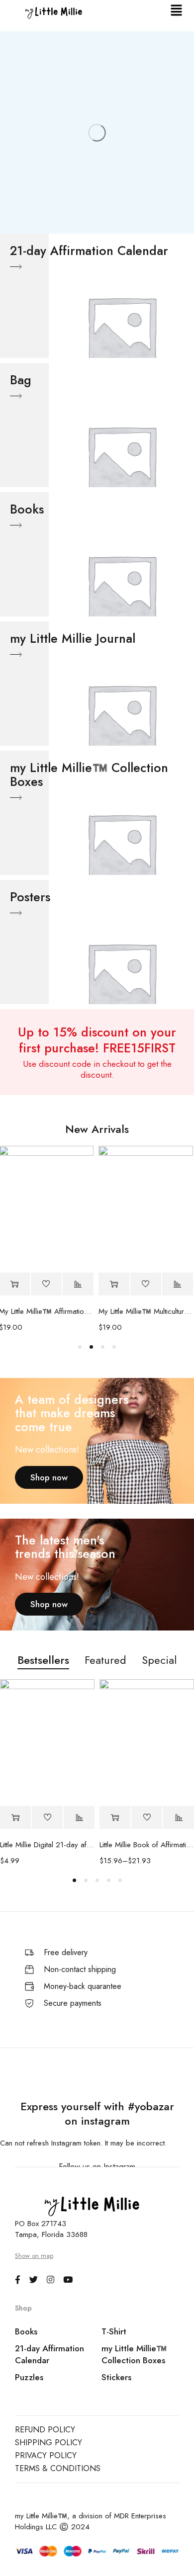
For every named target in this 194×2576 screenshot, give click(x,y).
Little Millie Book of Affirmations (147, 1845)
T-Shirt (114, 2331)
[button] (177, 11)
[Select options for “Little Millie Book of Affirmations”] (115, 1818)
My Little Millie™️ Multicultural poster (127, 1311)
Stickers (116, 2377)
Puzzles (29, 2377)
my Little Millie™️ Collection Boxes (134, 2354)
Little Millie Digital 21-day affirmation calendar (47, 1845)
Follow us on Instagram (97, 2167)
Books (26, 2331)
